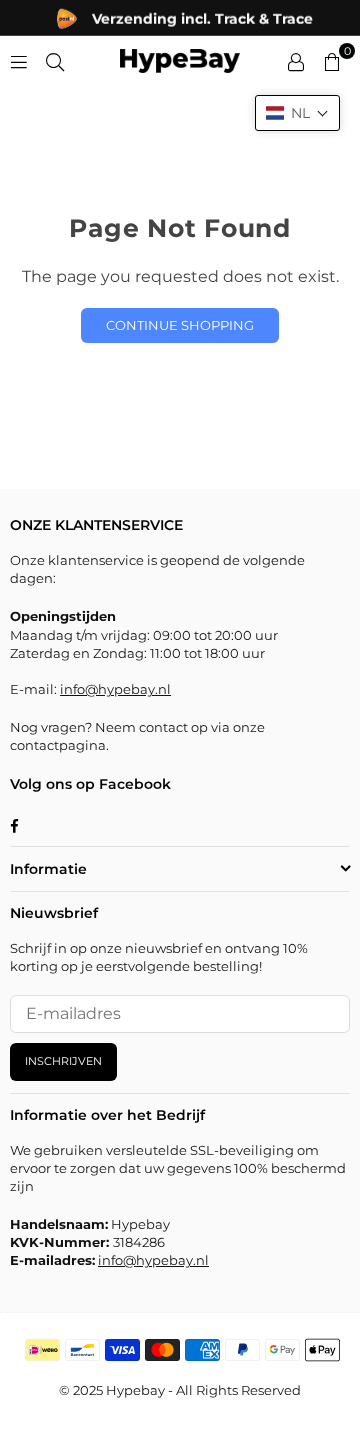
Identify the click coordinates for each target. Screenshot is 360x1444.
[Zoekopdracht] (55, 60)
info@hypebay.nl (115, 689)
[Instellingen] (296, 61)
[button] (297, 113)
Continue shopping (180, 325)
